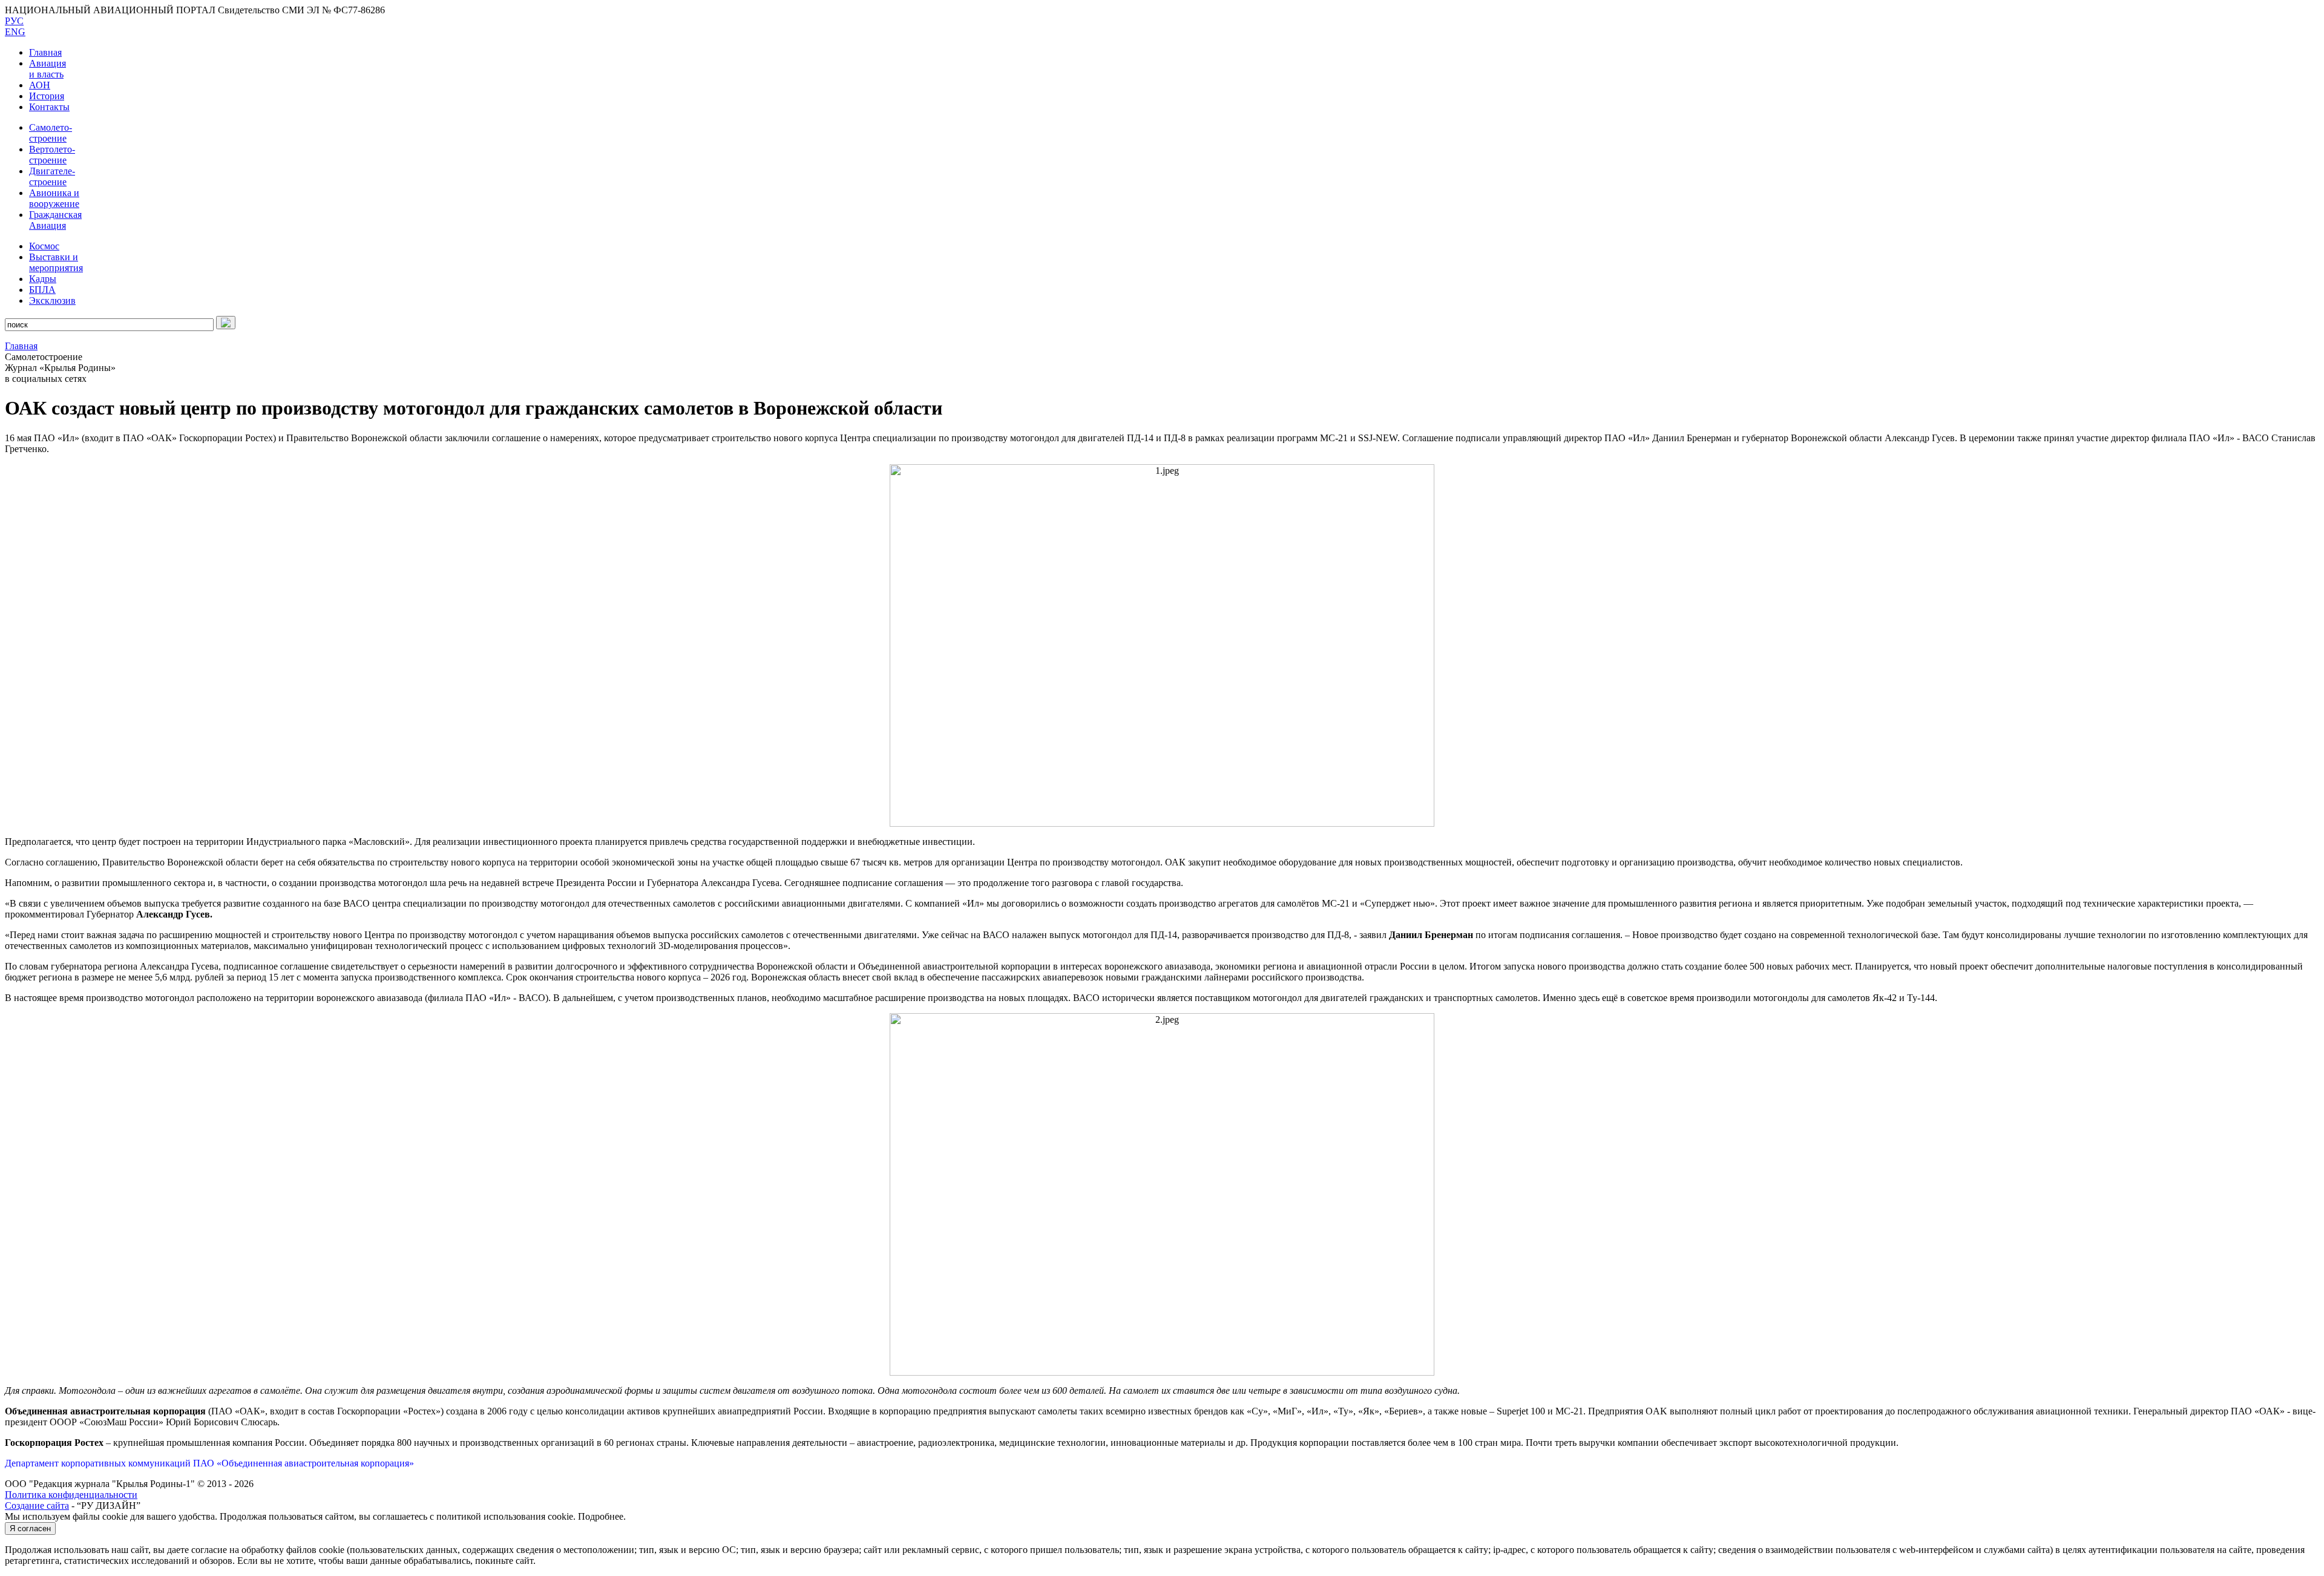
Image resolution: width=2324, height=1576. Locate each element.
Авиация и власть (48, 69)
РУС (14, 21)
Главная (45, 52)
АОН (40, 85)
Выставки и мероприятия (56, 262)
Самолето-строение (51, 133)
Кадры (43, 279)
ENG (15, 32)
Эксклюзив (52, 300)
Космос (44, 246)
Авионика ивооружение (54, 198)
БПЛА (42, 290)
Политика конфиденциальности (71, 1495)
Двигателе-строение (52, 176)
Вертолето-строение (52, 155)
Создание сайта (37, 1505)
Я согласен (30, 1528)
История (47, 96)
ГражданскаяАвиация (55, 220)
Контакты (49, 107)
